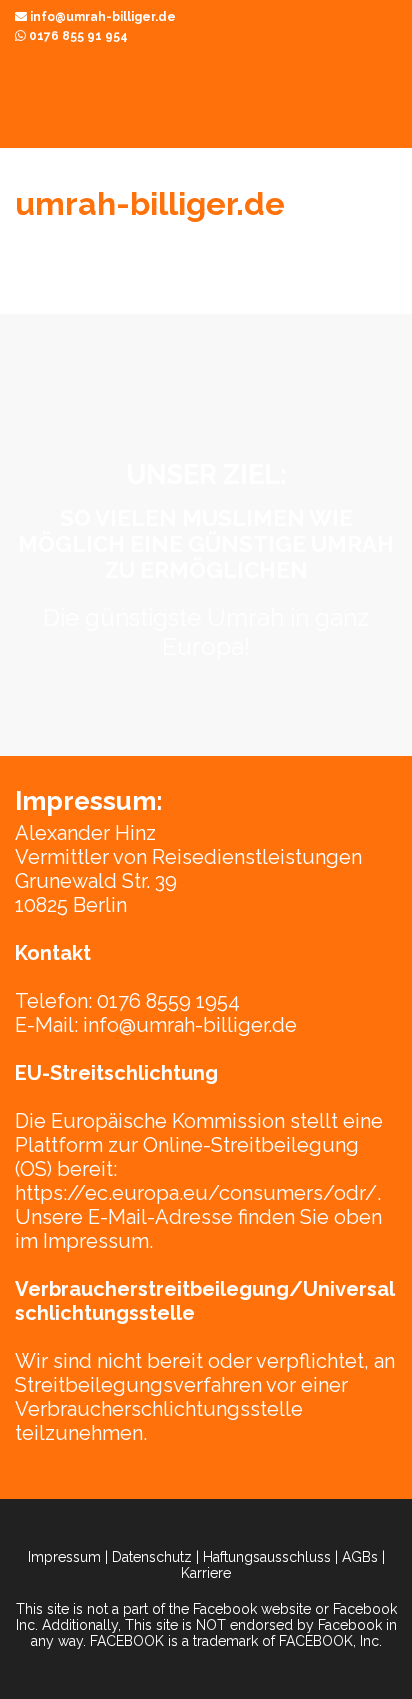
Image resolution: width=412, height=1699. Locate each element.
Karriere (206, 1573)
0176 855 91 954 (77, 36)
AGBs (360, 1557)
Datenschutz (152, 1557)
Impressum (64, 1557)
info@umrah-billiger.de (101, 17)
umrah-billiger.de (150, 203)
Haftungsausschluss (267, 1557)
